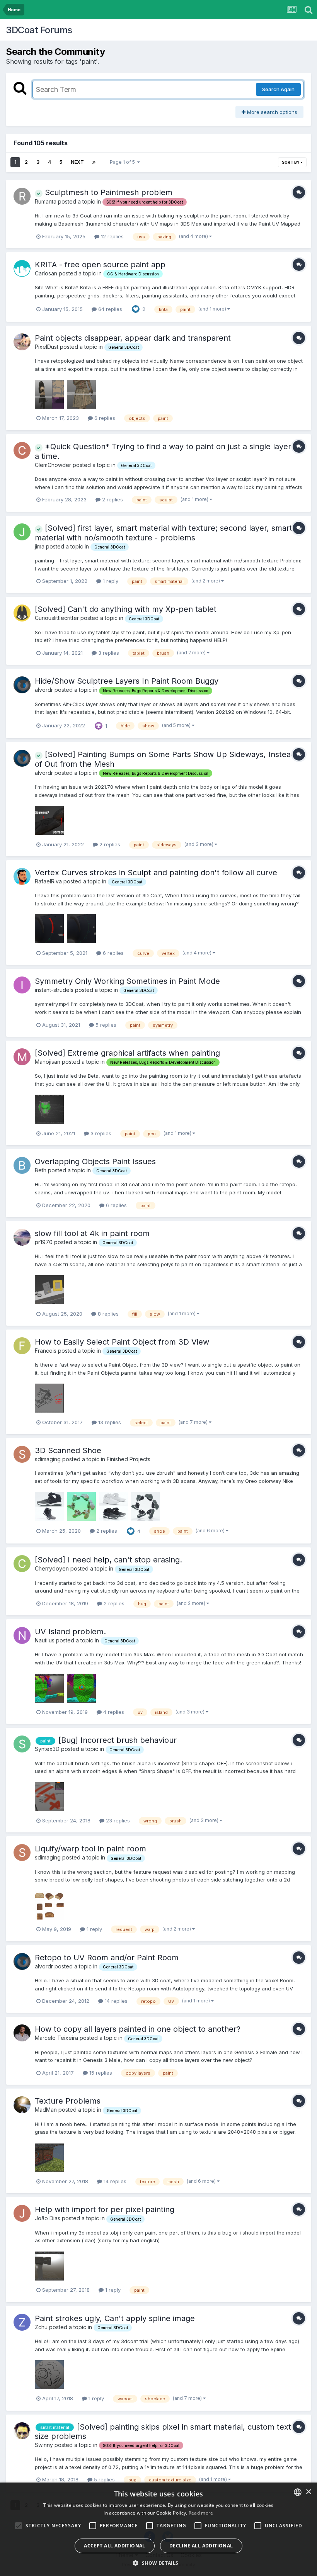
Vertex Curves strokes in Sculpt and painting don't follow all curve (156, 873)
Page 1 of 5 (124, 162)
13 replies (109, 1422)
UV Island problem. (70, 1632)
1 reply (110, 581)
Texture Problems (68, 2101)
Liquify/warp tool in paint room (90, 1849)
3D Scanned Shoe (68, 1450)
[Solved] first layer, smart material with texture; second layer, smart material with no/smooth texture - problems (164, 533)
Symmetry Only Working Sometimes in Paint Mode (127, 981)
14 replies (115, 2001)
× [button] (308, 2492)
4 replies (113, 1712)
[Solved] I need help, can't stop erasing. (108, 1560)
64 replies (109, 309)
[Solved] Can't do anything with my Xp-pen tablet (126, 609)
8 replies (107, 1314)
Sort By (291, 162)
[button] (158, 2563)
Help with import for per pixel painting (105, 2209)
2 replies (112, 499)
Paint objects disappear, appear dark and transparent (133, 338)
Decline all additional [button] (201, 2546)
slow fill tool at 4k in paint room (92, 1233)
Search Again (278, 89)
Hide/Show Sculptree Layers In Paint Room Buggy (127, 681)
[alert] (158, 2529)
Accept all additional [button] (114, 2546)
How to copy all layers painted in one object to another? (138, 2029)
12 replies (112, 236)
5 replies (105, 1025)
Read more (201, 2513)
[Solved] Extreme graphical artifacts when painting (127, 1053)
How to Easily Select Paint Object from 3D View (122, 1342)
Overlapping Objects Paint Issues (95, 1161)
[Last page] (94, 162)
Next (77, 162)
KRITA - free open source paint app (100, 265)
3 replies (108, 653)
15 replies (100, 2073)
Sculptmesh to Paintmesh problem (107, 192)
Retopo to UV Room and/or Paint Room (107, 1958)
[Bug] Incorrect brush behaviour (118, 1740)
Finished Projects (129, 1459)
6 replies (104, 418)
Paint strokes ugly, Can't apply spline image (115, 2318)
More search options (271, 112)
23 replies (117, 1820)
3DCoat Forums (39, 30)
